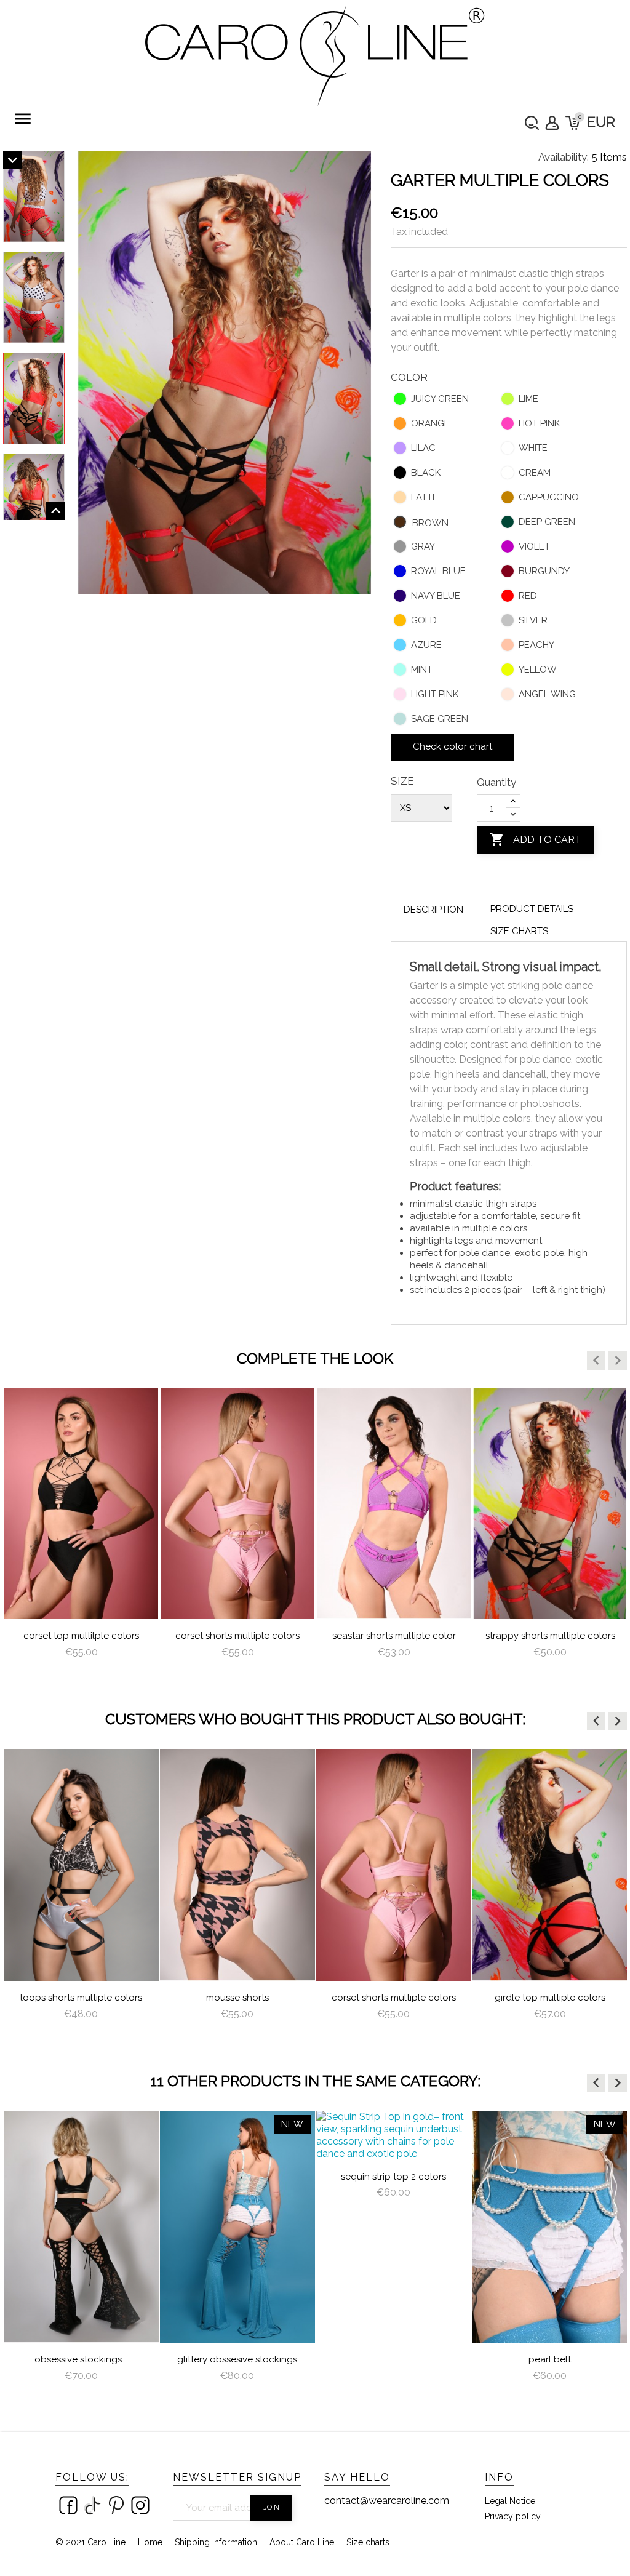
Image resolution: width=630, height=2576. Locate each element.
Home (150, 2542)
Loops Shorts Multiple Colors (81, 1998)
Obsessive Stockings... (81, 2359)
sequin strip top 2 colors (393, 2177)
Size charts (519, 931)
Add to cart (536, 839)
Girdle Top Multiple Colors (550, 1998)
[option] (81, 1534)
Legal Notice (510, 2501)
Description (433, 910)
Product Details (532, 909)
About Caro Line (302, 2542)
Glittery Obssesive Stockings (237, 2359)
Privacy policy (513, 2516)
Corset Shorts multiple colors (237, 1636)
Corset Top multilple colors (81, 1636)
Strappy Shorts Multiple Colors (550, 1636)
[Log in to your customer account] (552, 123)
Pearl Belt (550, 2359)
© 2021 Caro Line (90, 2542)
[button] (596, 1361)
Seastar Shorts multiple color (394, 1636)
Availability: (564, 157)
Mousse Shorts (237, 1998)
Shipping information (216, 2542)
